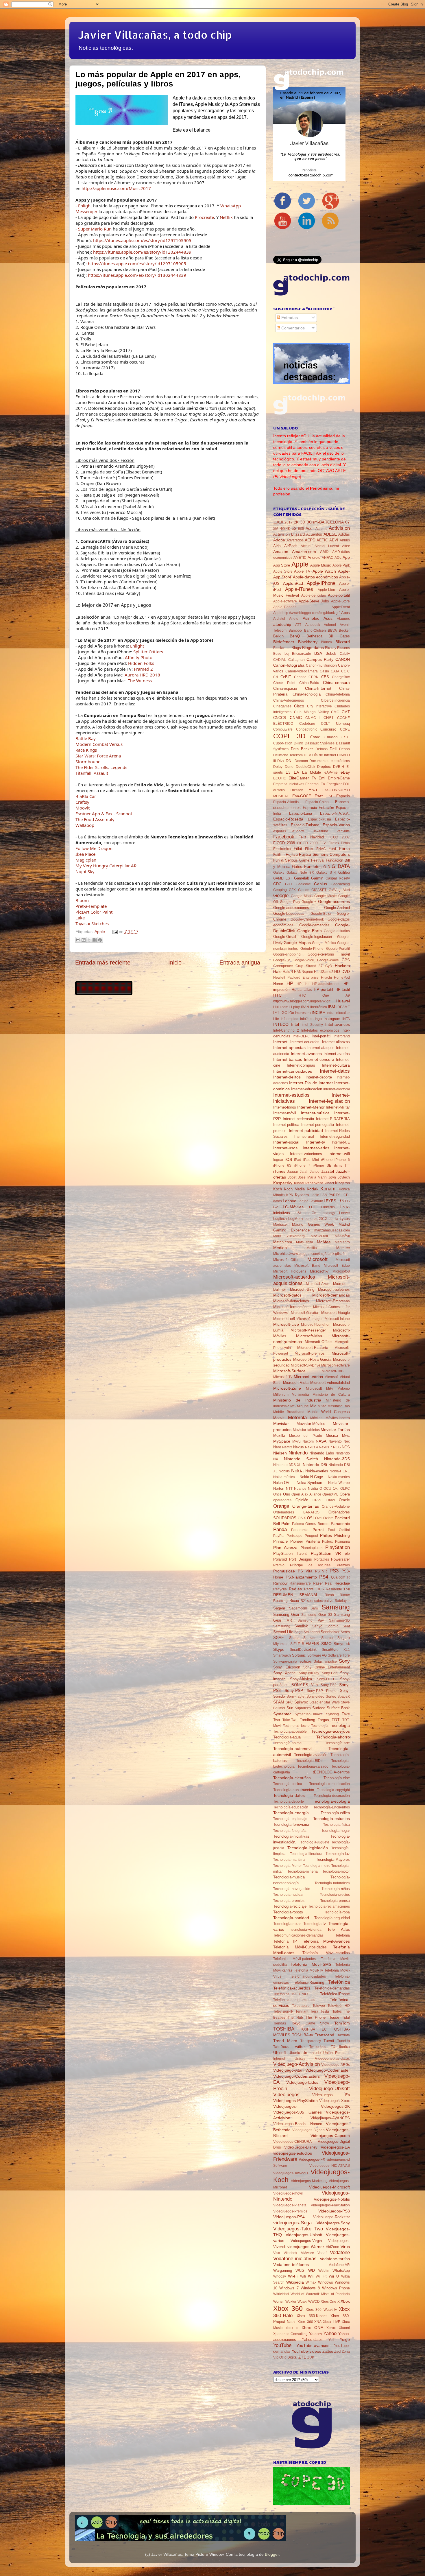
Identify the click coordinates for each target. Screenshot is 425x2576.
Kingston (342, 1183)
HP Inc (303, 984)
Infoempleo (290, 1019)
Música (332, 1435)
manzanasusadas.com (332, 1230)
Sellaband (312, 1632)
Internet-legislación (329, 1101)
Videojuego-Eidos (302, 2082)
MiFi (329, 1389)
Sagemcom (298, 1608)
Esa (313, 790)
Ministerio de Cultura (331, 1395)
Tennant (302, 2011)
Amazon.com (304, 552)
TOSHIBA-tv (303, 2035)
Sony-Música (301, 1679)
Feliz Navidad (311, 837)
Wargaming (283, 2270)
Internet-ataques (321, 1048)
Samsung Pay (311, 1620)
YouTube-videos (306, 2351)
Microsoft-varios (308, 1377)
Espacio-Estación (318, 807)
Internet (280, 1042)
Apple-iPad (293, 583)
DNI (289, 761)
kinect (329, 1183)
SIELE (295, 1644)
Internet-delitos (287, 1077)
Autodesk (313, 625)
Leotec (303, 1201)
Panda (280, 1529)
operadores (282, 1500)
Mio (313, 1406)
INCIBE (318, 1013)
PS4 (324, 1577)
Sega (299, 1632)
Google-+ (309, 902)
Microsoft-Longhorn (316, 1325)
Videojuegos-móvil (288, 2193)
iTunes (279, 1171)
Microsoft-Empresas (333, 1301)
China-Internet (318, 688)
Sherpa (327, 1638)
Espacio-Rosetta (288, 819)
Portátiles (322, 1559)
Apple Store (283, 571)
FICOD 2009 (307, 843)
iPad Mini (311, 1160)
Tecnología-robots (288, 1912)
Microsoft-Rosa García (312, 1359)
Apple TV (302, 571)
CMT (346, 712)
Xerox (331, 2328)
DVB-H (339, 767)
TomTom (342, 2023)
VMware (307, 2253)
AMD (324, 552)
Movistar (281, 1423)
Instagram (332, 1019)
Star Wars (332, 1702)
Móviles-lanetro (338, 1418)
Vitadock (290, 2253)
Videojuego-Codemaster (328, 2070)
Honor (278, 984)
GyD (329, 966)
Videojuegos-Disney (301, 2147)
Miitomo (344, 1389)
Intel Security (312, 1025)
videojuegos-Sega (292, 2223)
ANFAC (328, 558)
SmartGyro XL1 (336, 1650)
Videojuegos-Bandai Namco (298, 2124)
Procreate (204, 217)
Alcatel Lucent (327, 546)
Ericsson (296, 790)
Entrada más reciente (103, 962)
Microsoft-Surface (289, 1371)
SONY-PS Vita (305, 1685)
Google (281, 895)
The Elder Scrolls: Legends (101, 767)
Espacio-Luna (301, 813)
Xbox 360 (288, 2308)
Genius (320, 884)
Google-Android (337, 908)
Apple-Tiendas (285, 607)
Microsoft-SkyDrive (306, 1365)
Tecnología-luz (338, 1854)
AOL (338, 558)
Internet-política (286, 1125)
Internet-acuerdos (305, 1042)
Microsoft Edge (337, 1266)
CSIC (346, 737)
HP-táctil (343, 990)
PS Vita (305, 1571)
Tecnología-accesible (290, 1732)
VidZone (332, 2247)
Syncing (332, 1714)
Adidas (344, 534)
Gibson (304, 890)
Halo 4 (288, 972)
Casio (324, 671)
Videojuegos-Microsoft (329, 2187)
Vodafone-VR (339, 2265)
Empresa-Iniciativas (289, 784)
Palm (286, 1524)
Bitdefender (284, 642)
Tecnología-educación (291, 1807)
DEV (307, 755)
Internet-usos (285, 1148)
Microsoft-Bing (302, 1289)
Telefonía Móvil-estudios (326, 1953)
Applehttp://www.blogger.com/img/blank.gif (306, 613)
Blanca (326, 642)
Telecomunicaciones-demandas (298, 1935)
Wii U (334, 2276)
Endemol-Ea (315, 784)
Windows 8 (310, 2288)
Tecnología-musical (289, 1877)
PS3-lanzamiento (301, 1577)
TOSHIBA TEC (314, 2029)
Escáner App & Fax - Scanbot (104, 814)
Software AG (317, 1655)
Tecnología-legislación (308, 1848)
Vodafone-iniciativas (295, 2258)
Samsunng (282, 1626)
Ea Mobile (312, 772)
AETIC (322, 540)
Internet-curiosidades (293, 1071)
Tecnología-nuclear (288, 1895)
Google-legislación (317, 937)
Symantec (282, 1714)
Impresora (303, 1013)
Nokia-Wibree (339, 1483)
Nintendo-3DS (337, 1459)
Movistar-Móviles (311, 1424)
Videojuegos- (285, 2106)
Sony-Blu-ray (309, 1673)
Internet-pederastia (298, 1119)
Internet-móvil (285, 1113)
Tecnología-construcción (294, 1790)
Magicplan (86, 860)
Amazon (281, 552)
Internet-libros (285, 1107)
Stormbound (88, 761)
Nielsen (280, 1453)
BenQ (295, 636)
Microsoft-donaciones (291, 1301)
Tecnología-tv (315, 1924)
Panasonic (340, 1524)
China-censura (336, 683)
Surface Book (338, 1708)
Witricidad (281, 2294)
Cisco (299, 706)
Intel (295, 1024)
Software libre (339, 1655)
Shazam (310, 1638)
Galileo (344, 872)
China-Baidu (309, 683)
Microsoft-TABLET (336, 1371)
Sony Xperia (284, 1673)
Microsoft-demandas (331, 1295)
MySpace (282, 1441)
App (346, 557)
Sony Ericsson (287, 1667)
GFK (292, 890)
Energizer (334, 784)
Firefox (334, 843)
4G (282, 529)
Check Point (284, 683)
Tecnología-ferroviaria (291, 1824)
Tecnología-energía (291, 1813)
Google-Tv (281, 960)
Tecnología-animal (288, 1743)
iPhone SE (322, 1166)
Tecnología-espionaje (290, 1819)
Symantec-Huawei (309, 1714)
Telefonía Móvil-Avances (326, 1941)
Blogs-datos (313, 648)
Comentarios (292, 328)
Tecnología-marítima (289, 1860)
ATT (298, 625)
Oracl (331, 1500)
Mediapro (342, 1242)
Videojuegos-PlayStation (330, 2205)
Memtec (343, 1248)
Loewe (344, 1213)
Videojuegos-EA (335, 2147)
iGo (291, 1013)
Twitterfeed (318, 2047)
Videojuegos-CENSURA (292, 2142)
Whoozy (280, 2276)
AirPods (291, 546)
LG (341, 1201)
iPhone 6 (342, 1160)
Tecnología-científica (292, 1778)
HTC (277, 995)
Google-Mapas (297, 943)
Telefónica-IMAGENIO (290, 1994)
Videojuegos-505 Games (297, 2112)
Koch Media (294, 1189)
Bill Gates (339, 636)
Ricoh (329, 1595)
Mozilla (279, 1435)
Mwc (346, 1435)
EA (296, 772)
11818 (278, 522)
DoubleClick (305, 767)
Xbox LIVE (331, 2322)
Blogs (296, 648)
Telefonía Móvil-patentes (294, 1959)
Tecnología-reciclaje (290, 1906)
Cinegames (282, 706)
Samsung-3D (339, 1620)
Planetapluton (312, 1548)
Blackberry (308, 642)
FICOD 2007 (339, 837)
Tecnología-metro (317, 1866)
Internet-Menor (311, 1107)
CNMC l (313, 718)
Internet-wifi (339, 1154)
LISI (298, 1213)
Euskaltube (319, 831)
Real (329, 1583)
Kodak (313, 1189)
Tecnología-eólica (335, 1813)
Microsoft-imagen (310, 1319)
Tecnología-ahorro (333, 1737)
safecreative (324, 1601)
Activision (339, 528)
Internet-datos (335, 1071)
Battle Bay (86, 738)
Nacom (308, 1441)
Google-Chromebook (307, 919)
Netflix (226, 217)
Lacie (315, 1195)
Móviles (316, 1418)
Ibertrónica (319, 1007)
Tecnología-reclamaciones (329, 1906)
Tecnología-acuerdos (331, 1731)
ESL (330, 796)
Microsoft (317, 1259)
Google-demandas (314, 925)
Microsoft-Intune (337, 1319)
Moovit (83, 808)
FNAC (321, 849)
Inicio (175, 962)
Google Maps (302, 896)
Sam (314, 1608)
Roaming (280, 1601)
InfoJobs (307, 1019)
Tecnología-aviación (311, 1755)
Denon (344, 749)
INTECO (281, 1024)
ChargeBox (341, 677)
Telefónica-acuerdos (292, 1988)
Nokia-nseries (339, 1477)
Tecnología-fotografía (290, 1831)
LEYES (330, 1201)
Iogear (278, 1160)
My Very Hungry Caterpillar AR (106, 866)
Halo (277, 971)
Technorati (291, 1726)
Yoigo (345, 2339)
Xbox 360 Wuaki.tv (321, 2310)
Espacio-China (317, 802)
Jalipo (315, 1172)
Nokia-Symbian (309, 1483)
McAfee (324, 1242)
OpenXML (330, 1494)
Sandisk (301, 1626)
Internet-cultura (336, 1065)
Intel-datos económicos (320, 1030)
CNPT (329, 718)
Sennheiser (330, 1632)
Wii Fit (321, 2276)
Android (314, 557)
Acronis (321, 529)
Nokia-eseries (317, 1471)
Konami (328, 1189)
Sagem (279, 1608)
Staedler (316, 1702)
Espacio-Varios (336, 825)
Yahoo (330, 2333)
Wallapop (85, 825)
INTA (346, 1019)
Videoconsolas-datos (332, 2058)
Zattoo (328, 2351)
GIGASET (319, 890)
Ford (332, 849)
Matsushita (305, 1242)
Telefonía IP (285, 1941)
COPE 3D (289, 736)
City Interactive (319, 706)
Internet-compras (301, 1065)
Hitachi (326, 978)
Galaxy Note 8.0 (300, 873)
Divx (281, 761)
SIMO (326, 1644)
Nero (277, 1447)
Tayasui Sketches (92, 923)
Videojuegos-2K (335, 2106)
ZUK (311, 2357)
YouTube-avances (313, 2345)
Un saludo (312, 2053)
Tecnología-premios (289, 1901)
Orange (281, 1506)
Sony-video (315, 1697)
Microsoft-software (336, 1365)
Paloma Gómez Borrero (311, 1524)
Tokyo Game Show (310, 2023)
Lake (80, 918)
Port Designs (301, 1559)
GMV (333, 890)
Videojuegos (286, 2094)
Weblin (324, 2271)
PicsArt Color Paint (94, 912)
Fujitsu (292, 854)
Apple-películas (314, 595)
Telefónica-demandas (332, 1988)
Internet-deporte (319, 1077)
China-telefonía (338, 694)
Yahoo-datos (312, 2340)
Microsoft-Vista (296, 1383)
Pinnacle (280, 1541)
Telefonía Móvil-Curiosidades (300, 1947)
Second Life (283, 1632)
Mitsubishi (336, 1406)
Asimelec (311, 618)
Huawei (343, 1001)
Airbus (345, 540)
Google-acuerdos (334, 901)
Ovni (319, 1518)
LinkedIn (328, 1207)
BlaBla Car (86, 796)
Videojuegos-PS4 (289, 2217)
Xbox (345, 2301)
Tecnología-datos (289, 1795)
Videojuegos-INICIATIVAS (330, 2166)
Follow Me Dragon (94, 848)
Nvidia (313, 1489)
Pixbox (327, 1541)
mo (347, 1406)
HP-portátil (323, 989)
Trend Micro (285, 2041)
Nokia (297, 1471)
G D (327, 867)
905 (301, 529)
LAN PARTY (330, 1195)
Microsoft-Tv (283, 1377)
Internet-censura (319, 1059)
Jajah (304, 1172)
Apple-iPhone (321, 583)
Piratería (313, 1541)
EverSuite (342, 831)
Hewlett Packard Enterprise (296, 978)
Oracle (344, 1500)
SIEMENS (311, 1644)
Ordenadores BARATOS (296, 1512)
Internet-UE (341, 1142)
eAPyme (331, 772)
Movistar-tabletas (306, 1430)
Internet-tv (316, 1142)
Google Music (326, 896)
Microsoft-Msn (309, 1336)
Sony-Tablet (296, 1697)
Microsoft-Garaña (304, 1313)
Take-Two (290, 1720)
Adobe (279, 540)
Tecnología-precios (335, 1895)
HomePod (342, 978)
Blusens (343, 648)
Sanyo (317, 1626)
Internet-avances (306, 1054)
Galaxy (279, 873)
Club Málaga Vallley (311, 712)
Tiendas (280, 2023)
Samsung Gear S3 (317, 1615)
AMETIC (300, 558)
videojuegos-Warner (306, 2247)
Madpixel (280, 1225)
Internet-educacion (307, 1089)
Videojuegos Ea (331, 2095)
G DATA (341, 866)
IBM (331, 1007)
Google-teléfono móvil (329, 954)
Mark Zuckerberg (289, 1236)
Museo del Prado (305, 1436)
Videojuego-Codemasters (296, 2076)
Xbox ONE (312, 2328)
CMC (335, 712)
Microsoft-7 (319, 1271)
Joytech (344, 1177)
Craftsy (82, 802)
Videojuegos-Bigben (308, 2130)
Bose (277, 654)
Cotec (315, 737)
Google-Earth (309, 931)
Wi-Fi (293, 2276)
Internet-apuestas (289, 1048)
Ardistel (279, 619)
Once (277, 1494)
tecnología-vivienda (306, 1930)
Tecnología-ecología (331, 1801)
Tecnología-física (337, 1825)
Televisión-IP (283, 2011)
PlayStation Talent (290, 1553)
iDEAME (343, 1007)
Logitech (280, 1219)
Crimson (331, 737)
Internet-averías (337, 1054)
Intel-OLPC (301, 1036)
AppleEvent (341, 607)
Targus (323, 1720)
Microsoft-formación (290, 1307)
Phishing (342, 1535)
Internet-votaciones (306, 1154)
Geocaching (340, 884)
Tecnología (340, 1725)
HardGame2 (324, 972)
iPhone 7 (302, 1166)
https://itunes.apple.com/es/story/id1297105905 (142, 240)
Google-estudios (337, 931)
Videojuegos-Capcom (330, 2136)
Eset (319, 796)
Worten (279, 2302)
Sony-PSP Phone (322, 1691)
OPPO (317, 1500)
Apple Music (321, 565)
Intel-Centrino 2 (286, 1030)
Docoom (301, 761)
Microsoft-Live (286, 1324)
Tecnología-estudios (331, 1819)
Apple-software (285, 601)
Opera (345, 1494)
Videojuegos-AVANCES (330, 2118)
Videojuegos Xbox (335, 2101)
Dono (289, 767)
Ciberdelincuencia (335, 700)
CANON (343, 659)
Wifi (303, 2276)
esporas (280, 831)
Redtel (309, 1589)
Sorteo (331, 1697)
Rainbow (280, 1583)
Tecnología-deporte (289, 1801)
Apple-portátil (339, 595)
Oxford (328, 1518)
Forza (344, 849)
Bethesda (314, 636)
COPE (345, 729)
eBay (345, 772)
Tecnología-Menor (288, 1866)
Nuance (300, 1489)
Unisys (300, 2059)
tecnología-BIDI (309, 1761)
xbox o (292, 2328)
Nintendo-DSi (315, 1465)
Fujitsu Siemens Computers (324, 854)
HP (290, 983)
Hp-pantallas (302, 990)
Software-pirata (285, 1662)
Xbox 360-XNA (309, 2322)
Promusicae (284, 1571)
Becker (344, 630)
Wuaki (302, 2302)
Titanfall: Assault (92, 773)
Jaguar (293, 1172)
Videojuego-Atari (288, 2070)
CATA (335, 671)
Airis (277, 546)
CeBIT (286, 677)
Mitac (322, 1406)
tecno (305, 1726)
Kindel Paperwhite (309, 1183)
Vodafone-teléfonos (291, 2265)
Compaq (343, 723)
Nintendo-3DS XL (287, 1465)
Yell (331, 2340)
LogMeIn (295, 1219)
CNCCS (280, 718)
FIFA (323, 843)
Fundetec (313, 866)
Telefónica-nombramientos (294, 2000)
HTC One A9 (324, 995)
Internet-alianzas (336, 1042)
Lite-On (311, 1213)
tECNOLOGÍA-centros (331, 1772)
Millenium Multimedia (291, 1395)
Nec (347, 1441)
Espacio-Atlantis (286, 802)
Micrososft (314, 1389)
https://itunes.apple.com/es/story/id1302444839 (142, 252)
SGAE (279, 1638)
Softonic (299, 1655)
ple (347, 1554)
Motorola (297, 1417)
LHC (313, 1207)
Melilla (312, 1248)
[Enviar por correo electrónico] (78, 940)
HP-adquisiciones (326, 984)
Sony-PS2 (329, 1685)
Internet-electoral (337, 1089)
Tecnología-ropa (337, 1912)
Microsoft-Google (336, 1313)
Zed (337, 2351)
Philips (326, 1535)
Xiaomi (344, 2328)
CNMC (296, 718)
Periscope (294, 1536)
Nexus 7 (325, 1447)
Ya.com (315, 2334)
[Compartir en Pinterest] (100, 940)
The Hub (295, 2018)
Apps (345, 613)
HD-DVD (342, 971)
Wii (311, 2276)
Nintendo (298, 1453)
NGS (346, 1447)
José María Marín (313, 1177)
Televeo (319, 2006)
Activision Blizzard (289, 534)
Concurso (328, 729)
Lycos (345, 1219)
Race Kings (86, 750)
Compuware (283, 729)
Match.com (283, 1242)
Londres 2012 (316, 1219)
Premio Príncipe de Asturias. (302, 1565)
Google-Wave (328, 960)
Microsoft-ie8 (284, 1319)
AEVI (334, 540)
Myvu (296, 1441)
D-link (298, 743)
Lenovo (290, 1201)
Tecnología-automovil (293, 1749)
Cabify (345, 654)
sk (348, 1644)
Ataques (343, 619)
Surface (319, 1708)
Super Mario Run (95, 229)
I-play (295, 1007)
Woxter (291, 2302)
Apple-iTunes (299, 589)
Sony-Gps (330, 1673)
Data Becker (302, 749)
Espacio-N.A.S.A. (335, 813)
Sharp (294, 1638)
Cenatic (300, 677)
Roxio (294, 1601)
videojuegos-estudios (293, 2153)
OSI (310, 1518)
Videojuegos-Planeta (290, 2205)
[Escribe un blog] (84, 940)
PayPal (279, 1536)
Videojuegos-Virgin (306, 2241)
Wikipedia (295, 2282)
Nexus (299, 1447)
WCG (300, 2270)
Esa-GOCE (302, 796)
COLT (325, 724)
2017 (289, 522)
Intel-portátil (321, 1036)
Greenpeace (283, 966)
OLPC (345, 1489)
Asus (328, 618)
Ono (287, 1494)
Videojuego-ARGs (336, 2065)
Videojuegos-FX (312, 2159)
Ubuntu (294, 2053)
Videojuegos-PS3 (334, 2211)
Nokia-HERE (340, 1471)
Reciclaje (342, 1583)
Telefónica (339, 1982)
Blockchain (282, 648)
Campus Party (320, 659)
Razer (318, 1583)
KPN (290, 1195)
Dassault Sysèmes (320, 743)
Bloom (82, 900)
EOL (346, 784)
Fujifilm (279, 855)
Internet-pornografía (318, 1125)
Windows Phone (336, 2288)
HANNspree (304, 972)
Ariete (294, 619)
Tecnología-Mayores (333, 1859)
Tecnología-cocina (288, 1784)
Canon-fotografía (289, 665)
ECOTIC (280, 778)
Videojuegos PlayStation (295, 2101)
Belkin (278, 636)
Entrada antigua (240, 962)
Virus (345, 2247)
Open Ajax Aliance (306, 1494)
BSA (318, 653)
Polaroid (280, 1559)
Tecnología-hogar (336, 1831)
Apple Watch (324, 571)
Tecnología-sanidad (291, 1918)
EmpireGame (339, 778)
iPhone (327, 1160)
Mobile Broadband (289, 1412)
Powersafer (340, 1559)
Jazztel (328, 1171)
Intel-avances (338, 1024)
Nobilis (284, 1471)
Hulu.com (281, 1007)
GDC (277, 884)
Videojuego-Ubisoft (329, 2088)
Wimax (311, 2282)
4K (288, 529)
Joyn (332, 1177)
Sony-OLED (326, 1679)
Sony (344, 1661)
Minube (303, 1406)
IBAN (305, 1007)
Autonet (330, 625)
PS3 (334, 1571)
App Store (282, 565)
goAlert (344, 890)
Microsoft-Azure (318, 1284)
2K (296, 522)
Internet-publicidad (306, 1131)
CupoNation (283, 743)
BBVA (332, 630)
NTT (289, 1489)
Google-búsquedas (289, 913)
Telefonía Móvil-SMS (311, 1964)
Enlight (85, 206)
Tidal (346, 2018)
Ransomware (300, 1583)
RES (320, 1589)
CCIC (345, 671)
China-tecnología (307, 694)
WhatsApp (341, 2270)
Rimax (345, 1595)
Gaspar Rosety (338, 878)
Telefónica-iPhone (335, 1994)
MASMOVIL (320, 1236)
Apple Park (341, 565)
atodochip (282, 624)
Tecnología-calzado (313, 1766)
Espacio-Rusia (319, 819)
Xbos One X (330, 2302)
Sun (290, 1708)
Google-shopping (287, 954)
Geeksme (303, 884)
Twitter (299, 2046)
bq (287, 653)
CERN (314, 677)
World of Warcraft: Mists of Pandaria (320, 2294)
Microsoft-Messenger (308, 1330)
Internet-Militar (338, 1107)
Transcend (325, 2035)
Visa (277, 2253)
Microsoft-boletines (334, 1289)
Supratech (303, 1708)
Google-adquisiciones (291, 908)
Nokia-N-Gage (311, 1477)
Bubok (331, 653)
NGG (337, 1447)
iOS (289, 1159)
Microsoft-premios (310, 1353)
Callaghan (296, 660)
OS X (302, 1518)
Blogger (272, 2554)
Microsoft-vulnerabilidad (330, 1383)
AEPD (310, 540)
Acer (310, 528)
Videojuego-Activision (296, 2064)
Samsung (336, 1607)
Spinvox (301, 1702)
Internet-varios (316, 1148)
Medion (280, 1248)
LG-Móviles (293, 1207)
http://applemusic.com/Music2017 (116, 188)
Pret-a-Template (91, 906)
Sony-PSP (294, 1690)
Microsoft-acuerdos (294, 1277)
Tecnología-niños (336, 1889)
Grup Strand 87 (309, 966)
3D (303, 522)
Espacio (343, 796)
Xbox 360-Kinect (312, 2316)
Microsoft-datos (287, 1295)
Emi (322, 778)
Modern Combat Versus (100, 744)
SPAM (279, 1702)
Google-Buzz (321, 914)
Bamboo (295, 630)
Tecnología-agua (287, 1737)
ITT (347, 1166)
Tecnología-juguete (314, 1842)
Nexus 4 (312, 1447)
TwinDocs (281, 2047)
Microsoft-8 (341, 1271)
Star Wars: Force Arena (98, 756)
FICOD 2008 (284, 843)
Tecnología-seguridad (332, 1918)
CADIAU (280, 660)
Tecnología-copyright (333, 1790)
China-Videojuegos (289, 700)
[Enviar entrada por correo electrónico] (114, 932)
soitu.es (306, 1662)
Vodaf (322, 2253)
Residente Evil (338, 1589)
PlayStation (338, 1547)
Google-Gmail (285, 937)
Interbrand (342, 1036)
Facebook (284, 837)
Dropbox (324, 767)
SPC (289, 1702)
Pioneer (297, 1541)
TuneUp (343, 2041)
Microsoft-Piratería (313, 1348)
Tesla (325, 2011)
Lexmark (316, 1201)
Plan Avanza (285, 1548)
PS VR (321, 1571)
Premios (343, 1565)
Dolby (278, 767)
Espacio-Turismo (305, 825)
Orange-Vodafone (336, 1506)
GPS (346, 960)
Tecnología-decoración (332, 1796)
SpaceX (344, 1697)
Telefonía (343, 1935)
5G (294, 529)
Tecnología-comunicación (330, 1784)
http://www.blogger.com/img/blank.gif (302, 1001)
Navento (335, 1441)
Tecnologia (320, 1726)
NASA (321, 1441)
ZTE (302, 2357)
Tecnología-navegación (292, 1889)
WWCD (314, 2302)
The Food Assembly (95, 819)
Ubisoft (280, 2053)
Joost (292, 1177)
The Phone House (322, 2017)
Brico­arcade (302, 654)
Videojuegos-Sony (333, 2223)
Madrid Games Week (313, 1224)
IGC (284, 1013)
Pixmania (342, 1541)
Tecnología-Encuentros (332, 1807)
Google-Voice (303, 960)
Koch (278, 1189)
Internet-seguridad (335, 1136)
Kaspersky (283, 1183)
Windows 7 (289, 2288)
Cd (276, 677)
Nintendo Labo (322, 1453)
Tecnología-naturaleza (332, 1883)
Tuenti (329, 2041)
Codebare (307, 724)
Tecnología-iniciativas (291, 1836)
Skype (279, 1649)
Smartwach (282, 1655)
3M (276, 529)
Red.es (295, 1589)
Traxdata (343, 2035)
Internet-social (286, 1142)
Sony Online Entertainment (327, 1667)
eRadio (279, 790)
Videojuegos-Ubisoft (304, 2235)
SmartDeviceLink (303, 1650)
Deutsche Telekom (288, 755)
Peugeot (311, 1536)
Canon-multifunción (321, 665)
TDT (336, 1720)
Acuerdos (314, 534)
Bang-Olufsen (315, 630)
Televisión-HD (339, 2006)
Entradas (289, 318)
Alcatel (306, 546)
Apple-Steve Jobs (314, 601)
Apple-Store (340, 601)
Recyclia (280, 1589)
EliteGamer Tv (302, 778)
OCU (327, 1489)
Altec (346, 546)
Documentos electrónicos (330, 761)
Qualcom (338, 1577)
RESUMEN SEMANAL (296, 1595)
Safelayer (342, 1601)
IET (276, 1013)
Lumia (333, 1219)
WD (312, 2270)
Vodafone (340, 2252)
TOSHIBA (284, 2029)
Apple (100, 932)
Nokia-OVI (282, 1483)
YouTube (282, 2345)
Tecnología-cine (337, 1778)
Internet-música (315, 1113)
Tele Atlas (339, 1929)
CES (325, 677)
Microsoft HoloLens (290, 1271)
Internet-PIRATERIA (333, 1119)
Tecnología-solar (287, 1924)
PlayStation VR (326, 1553)
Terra (314, 2011)
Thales (336, 2011)
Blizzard (343, 642)
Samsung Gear (286, 1615)
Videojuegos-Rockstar (331, 2217)
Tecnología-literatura (306, 1854)
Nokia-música (284, 1477)
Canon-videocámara (302, 671)
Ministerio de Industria (297, 1400)
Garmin (317, 878)
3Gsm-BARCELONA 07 (328, 522)
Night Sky (85, 871)
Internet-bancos (288, 1059)
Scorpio (332, 1626)
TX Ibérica (340, 2047)
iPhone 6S (282, 1166)
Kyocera (302, 1195)
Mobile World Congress (329, 1412)
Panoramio (300, 1530)
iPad (298, 1160)
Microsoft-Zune (287, 1388)
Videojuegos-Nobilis (332, 2199)
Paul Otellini (339, 1530)
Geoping (280, 890)
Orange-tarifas (306, 1506)
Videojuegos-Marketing (309, 2181)
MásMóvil (342, 1236)
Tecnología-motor (336, 1871)
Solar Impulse (325, 1662)
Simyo (339, 1644)
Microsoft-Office (318, 1342)
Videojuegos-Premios (290, 2211)
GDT (289, 884)
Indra (330, 1013)
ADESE (330, 534)
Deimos (321, 749)
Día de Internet (324, 755)
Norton (279, 1488)
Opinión (302, 1500)
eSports (298, 831)
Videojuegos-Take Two (298, 2229)
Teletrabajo (301, 2006)
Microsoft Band (307, 1266)
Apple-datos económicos (315, 577)
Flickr (309, 849)
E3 (288, 772)
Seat (346, 1626)
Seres (345, 1632)
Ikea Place (85, 854)
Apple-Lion (326, 590)
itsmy (338, 1166)
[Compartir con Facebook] (95, 940)
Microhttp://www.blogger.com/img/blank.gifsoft (309, 1254)
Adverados (295, 540)
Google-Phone (312, 949)
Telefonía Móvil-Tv (308, 1970)
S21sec (307, 1601)
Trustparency (311, 2041)
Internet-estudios (291, 1095)
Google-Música (324, 943)
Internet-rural (304, 1137)
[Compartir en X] (89, 940)
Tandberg (307, 1720)
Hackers (342, 966)
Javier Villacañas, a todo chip (155, 35)
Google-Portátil (338, 949)
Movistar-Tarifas (335, 1430)
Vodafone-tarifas (335, 2259)
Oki (336, 1488)
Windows (326, 2282)
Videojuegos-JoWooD (291, 2173)
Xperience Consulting (290, 2334)
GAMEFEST (283, 878)
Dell (333, 749)
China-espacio (285, 688)
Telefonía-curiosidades (308, 1976)
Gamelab (302, 878)
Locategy (328, 1213)
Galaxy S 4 (326, 873)
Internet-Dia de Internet (311, 1083)
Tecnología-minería (303, 1871)
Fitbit (298, 849)
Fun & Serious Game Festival (299, 860)
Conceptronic (307, 729)
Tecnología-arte (338, 1743)
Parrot (318, 1530)
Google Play (290, 902)
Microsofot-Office (286, 1260)
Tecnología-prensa (335, 1901)
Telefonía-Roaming (308, 1982)
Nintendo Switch (301, 1459)
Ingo (318, 1019)
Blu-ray (331, 648)
